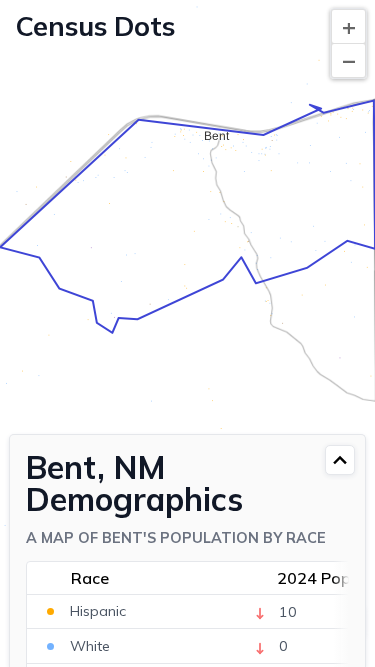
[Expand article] (340, 460)
